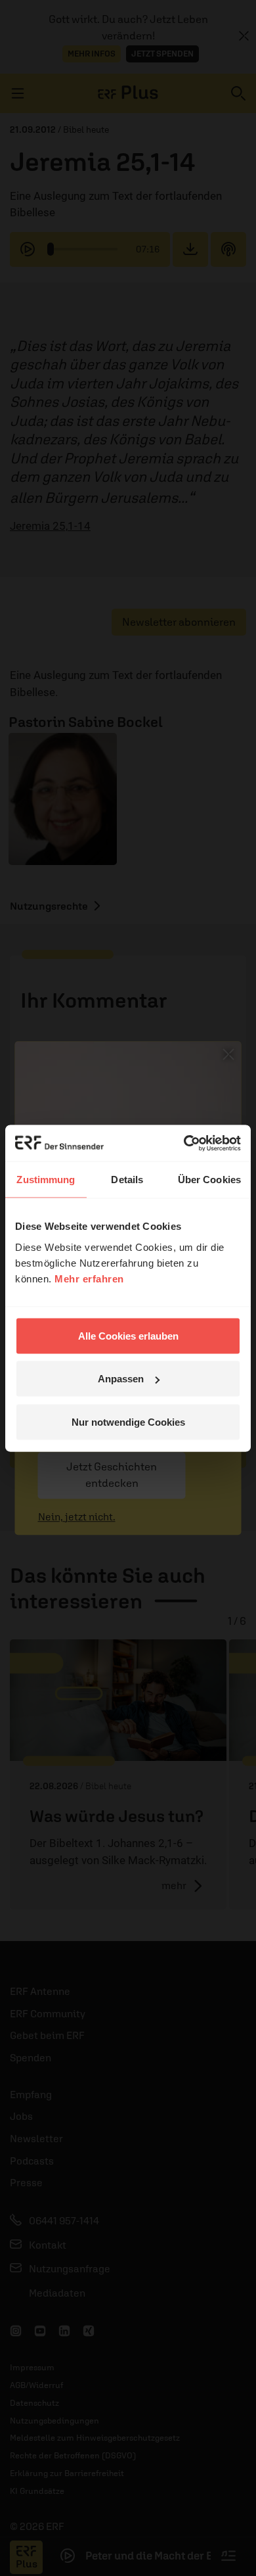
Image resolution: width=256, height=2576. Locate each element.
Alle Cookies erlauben (128, 1335)
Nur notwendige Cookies (128, 1421)
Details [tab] (127, 1180)
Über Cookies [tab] (209, 1180)
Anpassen (121, 1379)
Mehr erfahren (89, 1278)
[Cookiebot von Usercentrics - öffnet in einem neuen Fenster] (184, 1143)
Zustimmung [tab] (46, 1180)
